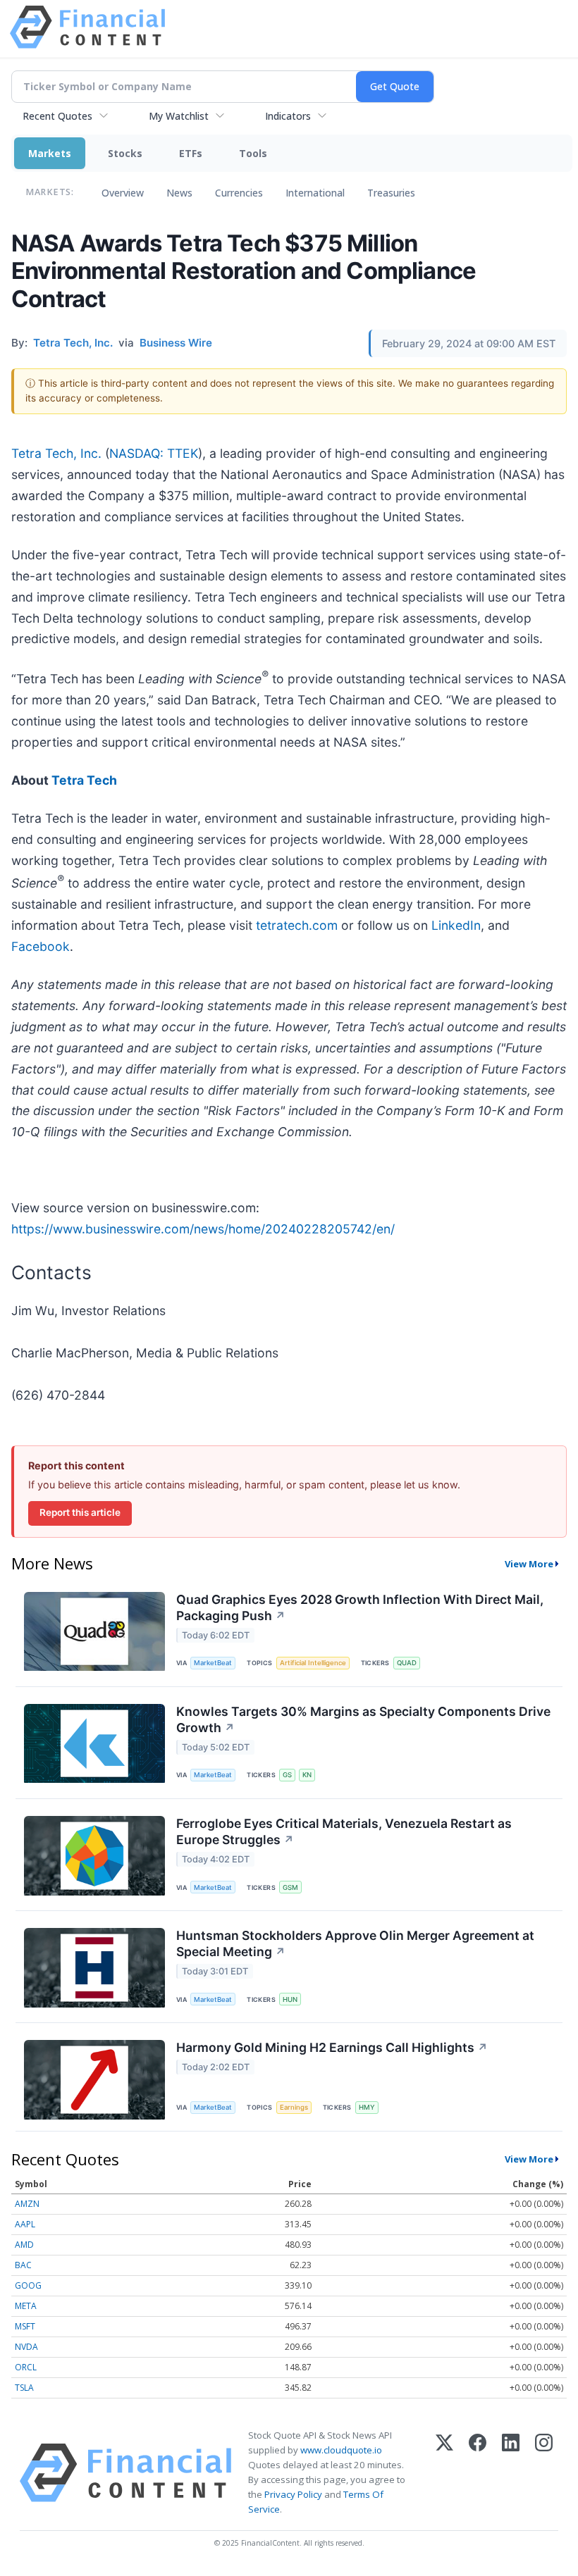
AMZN (27, 2204)
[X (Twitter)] (444, 2473)
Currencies (239, 193)
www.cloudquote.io (341, 2450)
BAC (23, 2265)
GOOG (28, 2285)
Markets (50, 153)
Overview (123, 193)
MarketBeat (213, 1663)
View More (529, 1564)
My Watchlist (179, 116)
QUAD (407, 1663)
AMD (24, 2245)
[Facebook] (478, 2473)
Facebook (41, 946)
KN (307, 1775)
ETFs (191, 153)
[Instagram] (544, 2473)
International (315, 193)
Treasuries (391, 193)
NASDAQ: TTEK (154, 453)
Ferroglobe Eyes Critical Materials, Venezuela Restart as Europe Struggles (344, 1831)
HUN (290, 1999)
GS (287, 1775)
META (26, 2306)
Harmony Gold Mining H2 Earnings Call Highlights (332, 2047)
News (179, 193)
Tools (253, 153)
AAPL (25, 2224)
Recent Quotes (57, 116)
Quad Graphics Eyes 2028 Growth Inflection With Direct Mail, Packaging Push (360, 1607)
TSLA (24, 2388)
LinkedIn (456, 925)
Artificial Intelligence (313, 1663)
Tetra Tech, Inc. (56, 453)
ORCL (26, 2367)
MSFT (25, 2326)
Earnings (294, 2107)
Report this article (80, 1512)
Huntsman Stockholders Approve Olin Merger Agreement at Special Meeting (355, 1943)
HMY (367, 2107)
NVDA (26, 2347)
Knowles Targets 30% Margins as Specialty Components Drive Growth (363, 1719)
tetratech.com (297, 925)
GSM (290, 1887)
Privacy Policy (293, 2494)
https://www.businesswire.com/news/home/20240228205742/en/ (203, 1229)
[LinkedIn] (511, 2473)
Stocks (125, 153)
